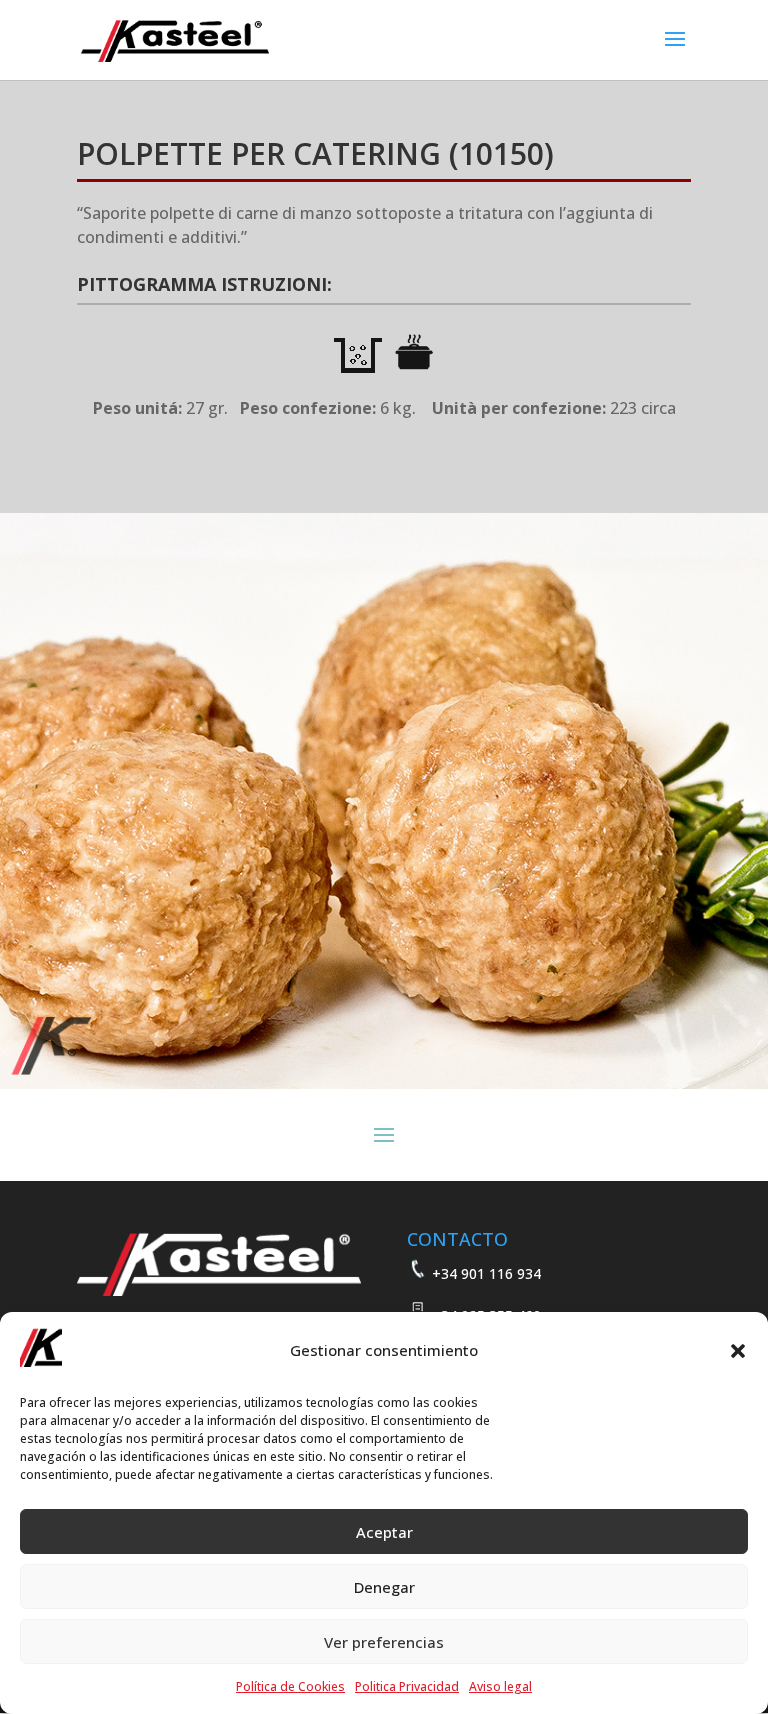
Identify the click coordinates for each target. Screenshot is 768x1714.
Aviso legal (500, 1686)
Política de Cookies (290, 1686)
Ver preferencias (384, 1642)
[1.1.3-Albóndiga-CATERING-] (384, 1083)
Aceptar (384, 1532)
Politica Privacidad (407, 1686)
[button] (738, 1351)
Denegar (384, 1587)
